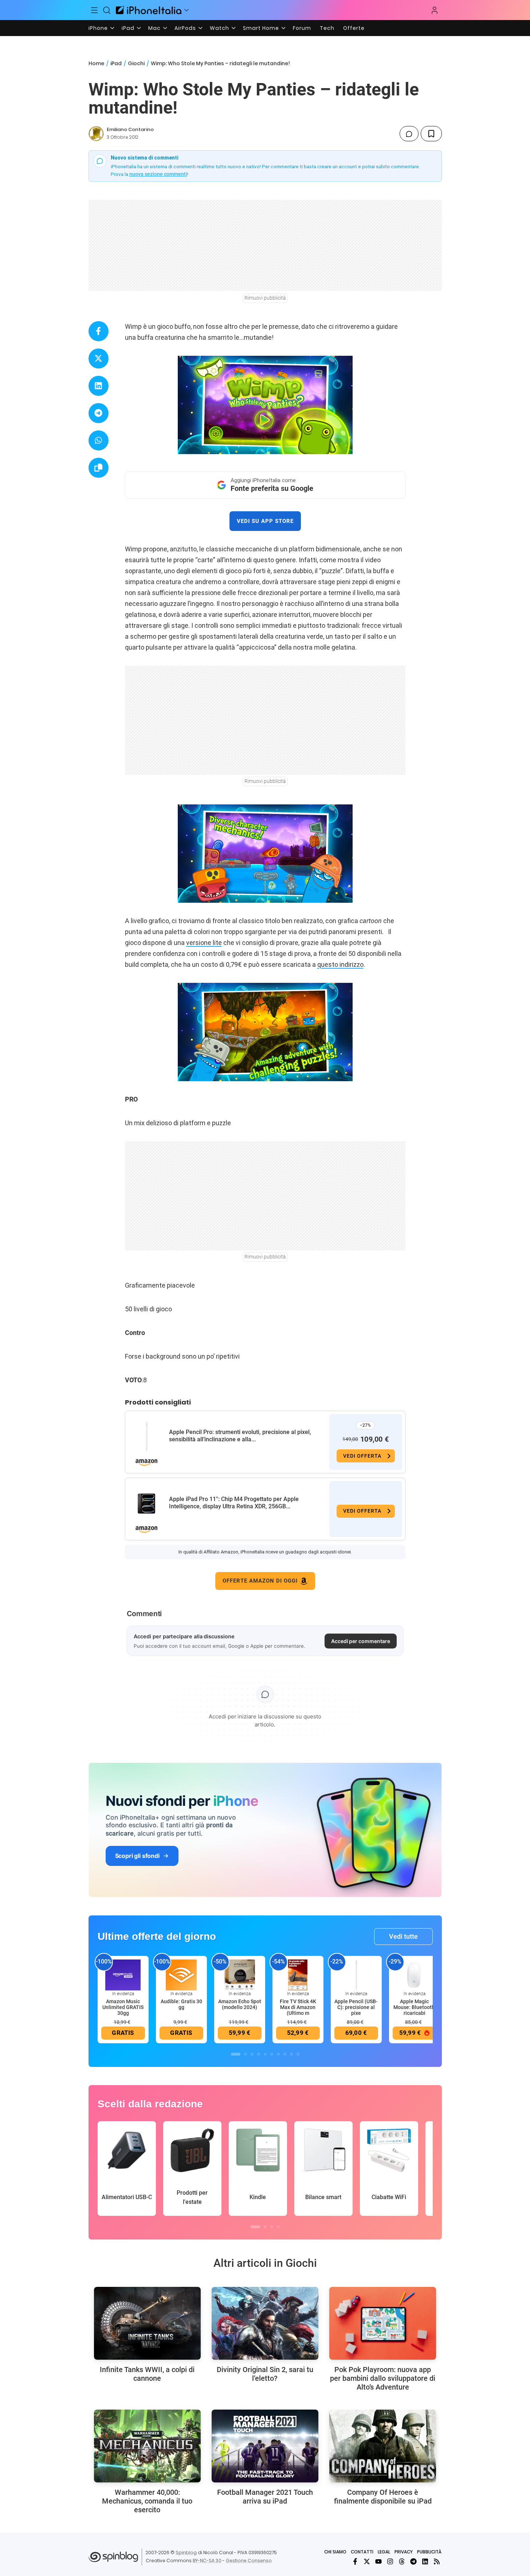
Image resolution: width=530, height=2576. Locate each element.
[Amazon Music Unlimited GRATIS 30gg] (123, 1974)
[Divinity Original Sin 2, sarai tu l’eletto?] (265, 2323)
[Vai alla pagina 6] (272, 2054)
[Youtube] (378, 2561)
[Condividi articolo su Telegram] (99, 413)
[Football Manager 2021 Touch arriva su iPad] (265, 2446)
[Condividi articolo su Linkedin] (99, 386)
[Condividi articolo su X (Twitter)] (99, 359)
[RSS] (437, 2561)
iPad (128, 28)
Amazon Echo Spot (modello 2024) (240, 2004)
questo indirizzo (340, 964)
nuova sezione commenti (158, 174)
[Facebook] (355, 2561)
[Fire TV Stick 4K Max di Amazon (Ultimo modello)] (298, 1974)
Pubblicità (429, 2552)
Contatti (362, 2552)
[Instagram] (390, 2561)
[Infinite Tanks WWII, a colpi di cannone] (147, 2323)
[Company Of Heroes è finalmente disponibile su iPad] (383, 2446)
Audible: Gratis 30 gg (181, 2004)
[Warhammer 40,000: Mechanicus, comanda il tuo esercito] (147, 2446)
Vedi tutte (403, 1936)
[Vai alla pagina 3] (252, 2054)
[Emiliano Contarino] (96, 134)
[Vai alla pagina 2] (246, 2054)
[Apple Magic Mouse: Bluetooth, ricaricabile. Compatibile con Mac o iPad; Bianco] (415, 1974)
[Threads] (402, 2561)
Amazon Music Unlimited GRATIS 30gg (123, 2007)
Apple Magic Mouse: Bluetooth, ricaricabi (415, 2007)
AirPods (185, 28)
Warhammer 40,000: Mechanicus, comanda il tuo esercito (147, 2501)
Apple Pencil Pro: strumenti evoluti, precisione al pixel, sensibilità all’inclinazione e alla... (240, 1436)
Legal (384, 2552)
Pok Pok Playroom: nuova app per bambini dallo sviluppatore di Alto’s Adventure (383, 2378)
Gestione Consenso (249, 2561)
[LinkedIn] (425, 2561)
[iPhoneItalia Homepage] (149, 10)
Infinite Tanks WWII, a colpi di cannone (147, 2374)
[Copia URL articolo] (99, 468)
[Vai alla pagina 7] (278, 2054)
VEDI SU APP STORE (265, 521)
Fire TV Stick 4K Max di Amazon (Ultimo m (298, 2007)
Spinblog (186, 2553)
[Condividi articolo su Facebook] (99, 331)
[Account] (435, 10)
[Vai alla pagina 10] (298, 2054)
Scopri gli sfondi (137, 1856)
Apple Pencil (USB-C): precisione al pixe (356, 2007)
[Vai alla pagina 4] (259, 2054)
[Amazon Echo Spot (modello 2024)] (240, 1974)
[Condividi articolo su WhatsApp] (99, 440)
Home (96, 63)
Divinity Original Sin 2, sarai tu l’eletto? (265, 2374)
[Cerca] (107, 10)
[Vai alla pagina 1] (236, 2054)
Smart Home (261, 28)
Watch (219, 28)
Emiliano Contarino (130, 129)
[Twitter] (367, 2561)
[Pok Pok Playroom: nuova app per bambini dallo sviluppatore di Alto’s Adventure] (383, 2323)
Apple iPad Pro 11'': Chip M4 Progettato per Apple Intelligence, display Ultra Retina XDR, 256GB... (234, 1503)
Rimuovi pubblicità (265, 298)
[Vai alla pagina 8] (285, 2054)
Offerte (354, 28)
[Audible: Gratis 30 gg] (181, 1974)
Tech (327, 28)
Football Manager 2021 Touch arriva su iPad (265, 2497)
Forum (302, 28)
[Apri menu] (187, 10)
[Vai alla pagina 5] (265, 2054)
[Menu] (95, 10)
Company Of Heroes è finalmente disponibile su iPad (383, 2497)
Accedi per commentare (361, 1641)
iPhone (98, 28)
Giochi (136, 63)
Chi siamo (335, 2552)
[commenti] (409, 134)
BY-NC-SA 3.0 (207, 2561)
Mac (154, 28)
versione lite (204, 943)
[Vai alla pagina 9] (291, 2054)
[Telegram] (413, 2561)
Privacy (404, 2552)
